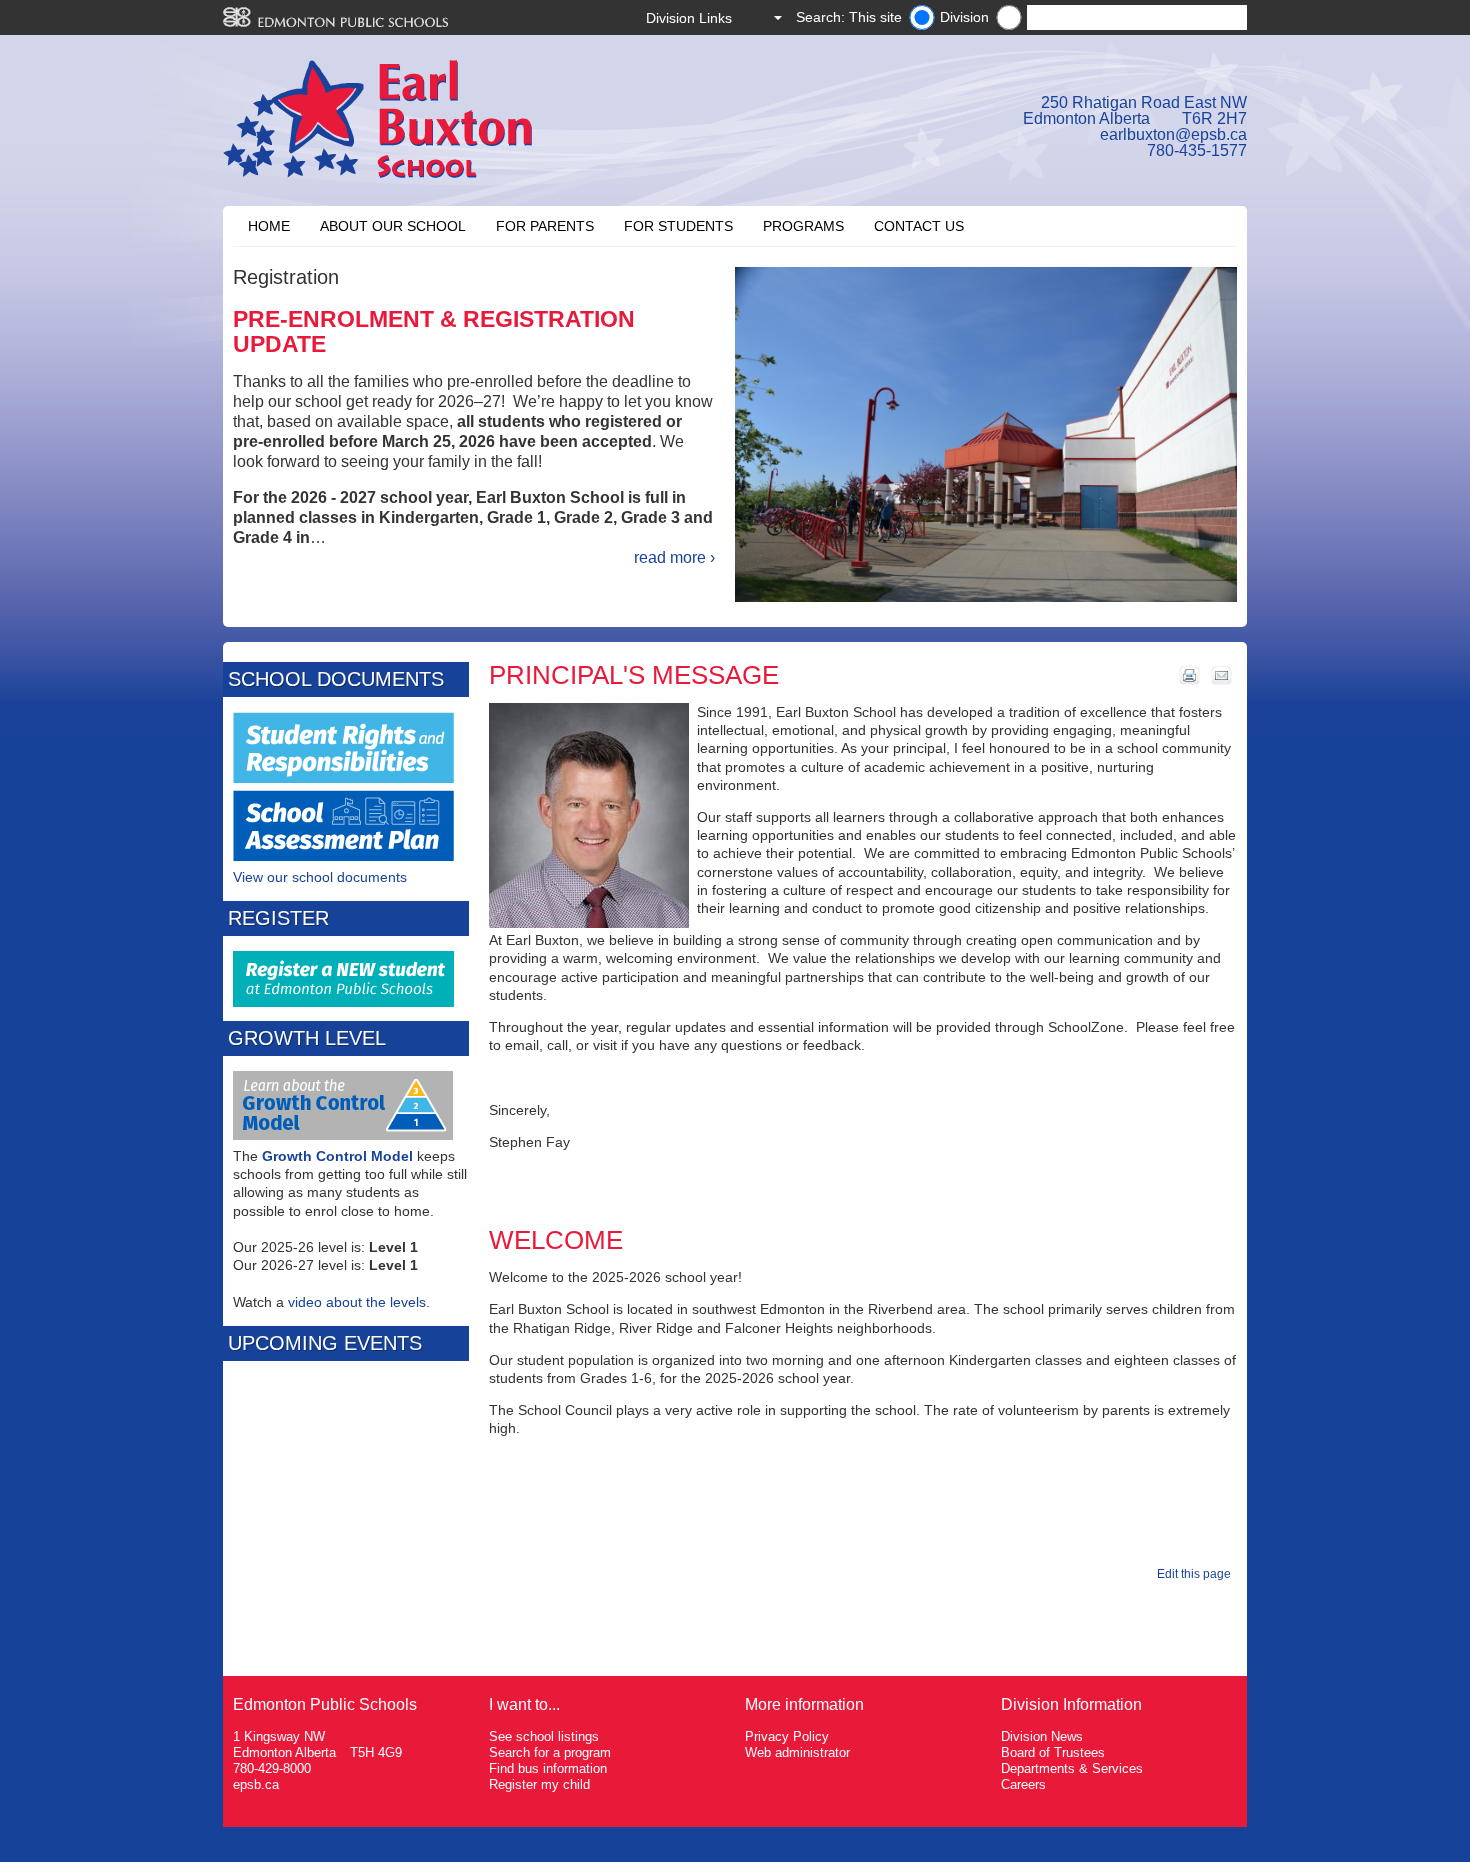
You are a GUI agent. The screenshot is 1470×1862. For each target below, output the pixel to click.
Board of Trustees (1053, 1752)
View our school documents (320, 877)
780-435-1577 (1197, 150)
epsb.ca (256, 1784)
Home (269, 226)
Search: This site (849, 17)
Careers (1023, 1784)
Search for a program (550, 1752)
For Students (678, 226)
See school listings (544, 1736)
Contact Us (919, 226)
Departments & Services (1072, 1768)
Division (964, 17)
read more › (674, 557)
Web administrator (797, 1752)
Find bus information (548, 1768)
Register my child (539, 1784)
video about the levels (357, 1302)
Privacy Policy (787, 1736)
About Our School (393, 226)
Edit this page (1197, 1574)
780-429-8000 (272, 1768)
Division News (1042, 1736)
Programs (803, 226)
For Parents (545, 226)
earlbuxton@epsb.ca (1173, 134)
